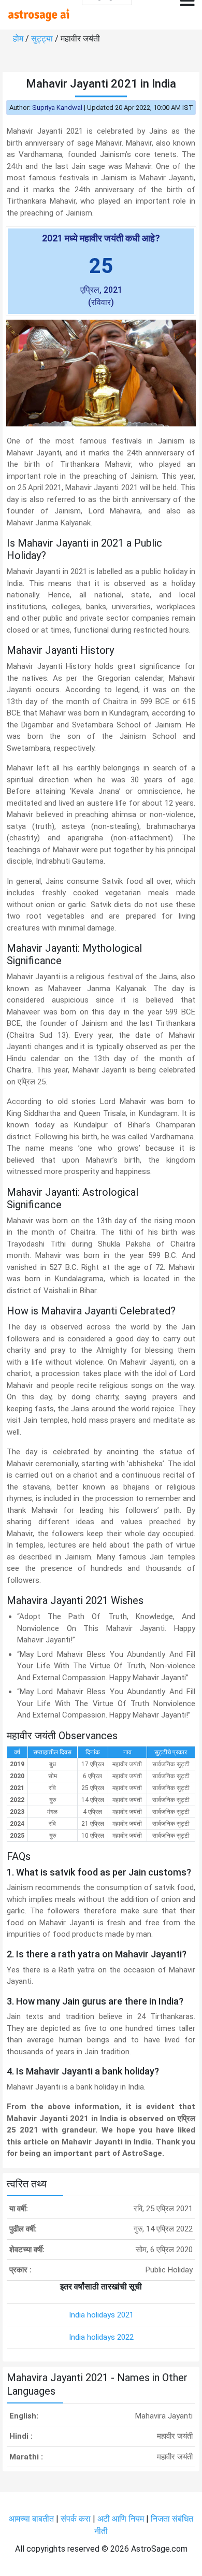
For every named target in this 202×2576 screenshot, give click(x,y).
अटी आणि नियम (121, 2519)
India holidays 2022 (101, 2337)
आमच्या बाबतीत (32, 2519)
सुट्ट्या (43, 39)
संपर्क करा (77, 2519)
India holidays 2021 (101, 2315)
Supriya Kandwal (57, 108)
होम (19, 39)
